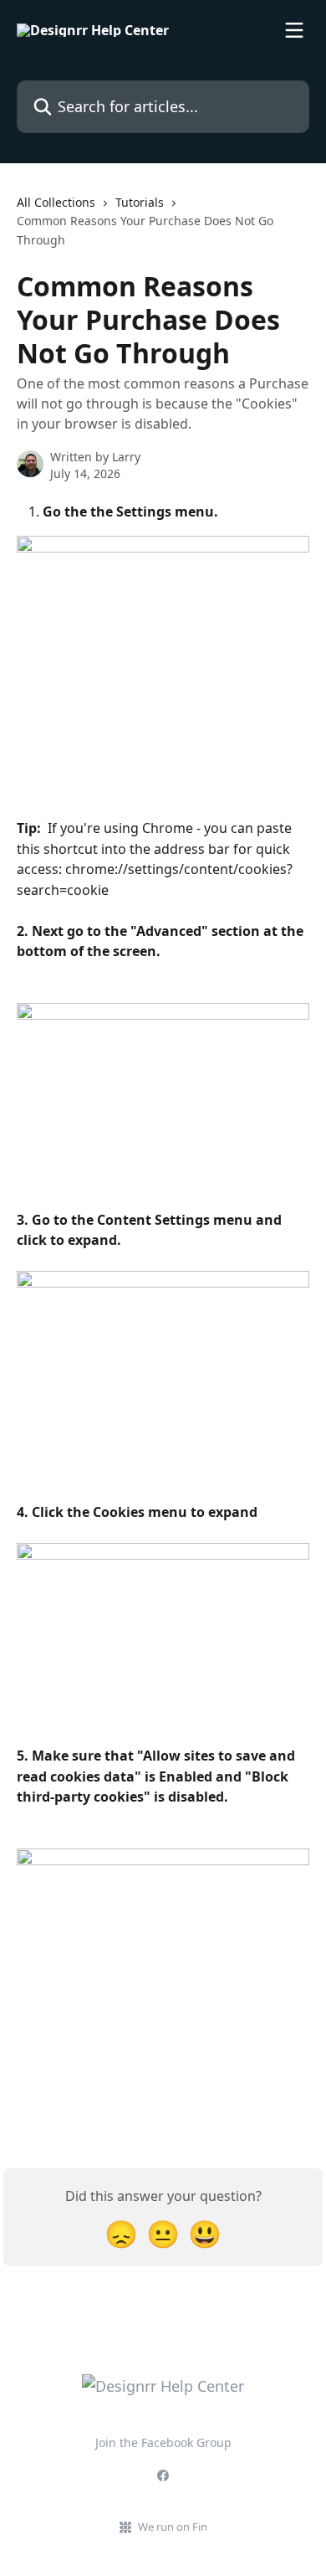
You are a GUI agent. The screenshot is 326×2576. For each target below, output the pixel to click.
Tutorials (140, 202)
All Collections (56, 202)
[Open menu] (294, 30)
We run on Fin (173, 2527)
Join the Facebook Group (163, 2442)
